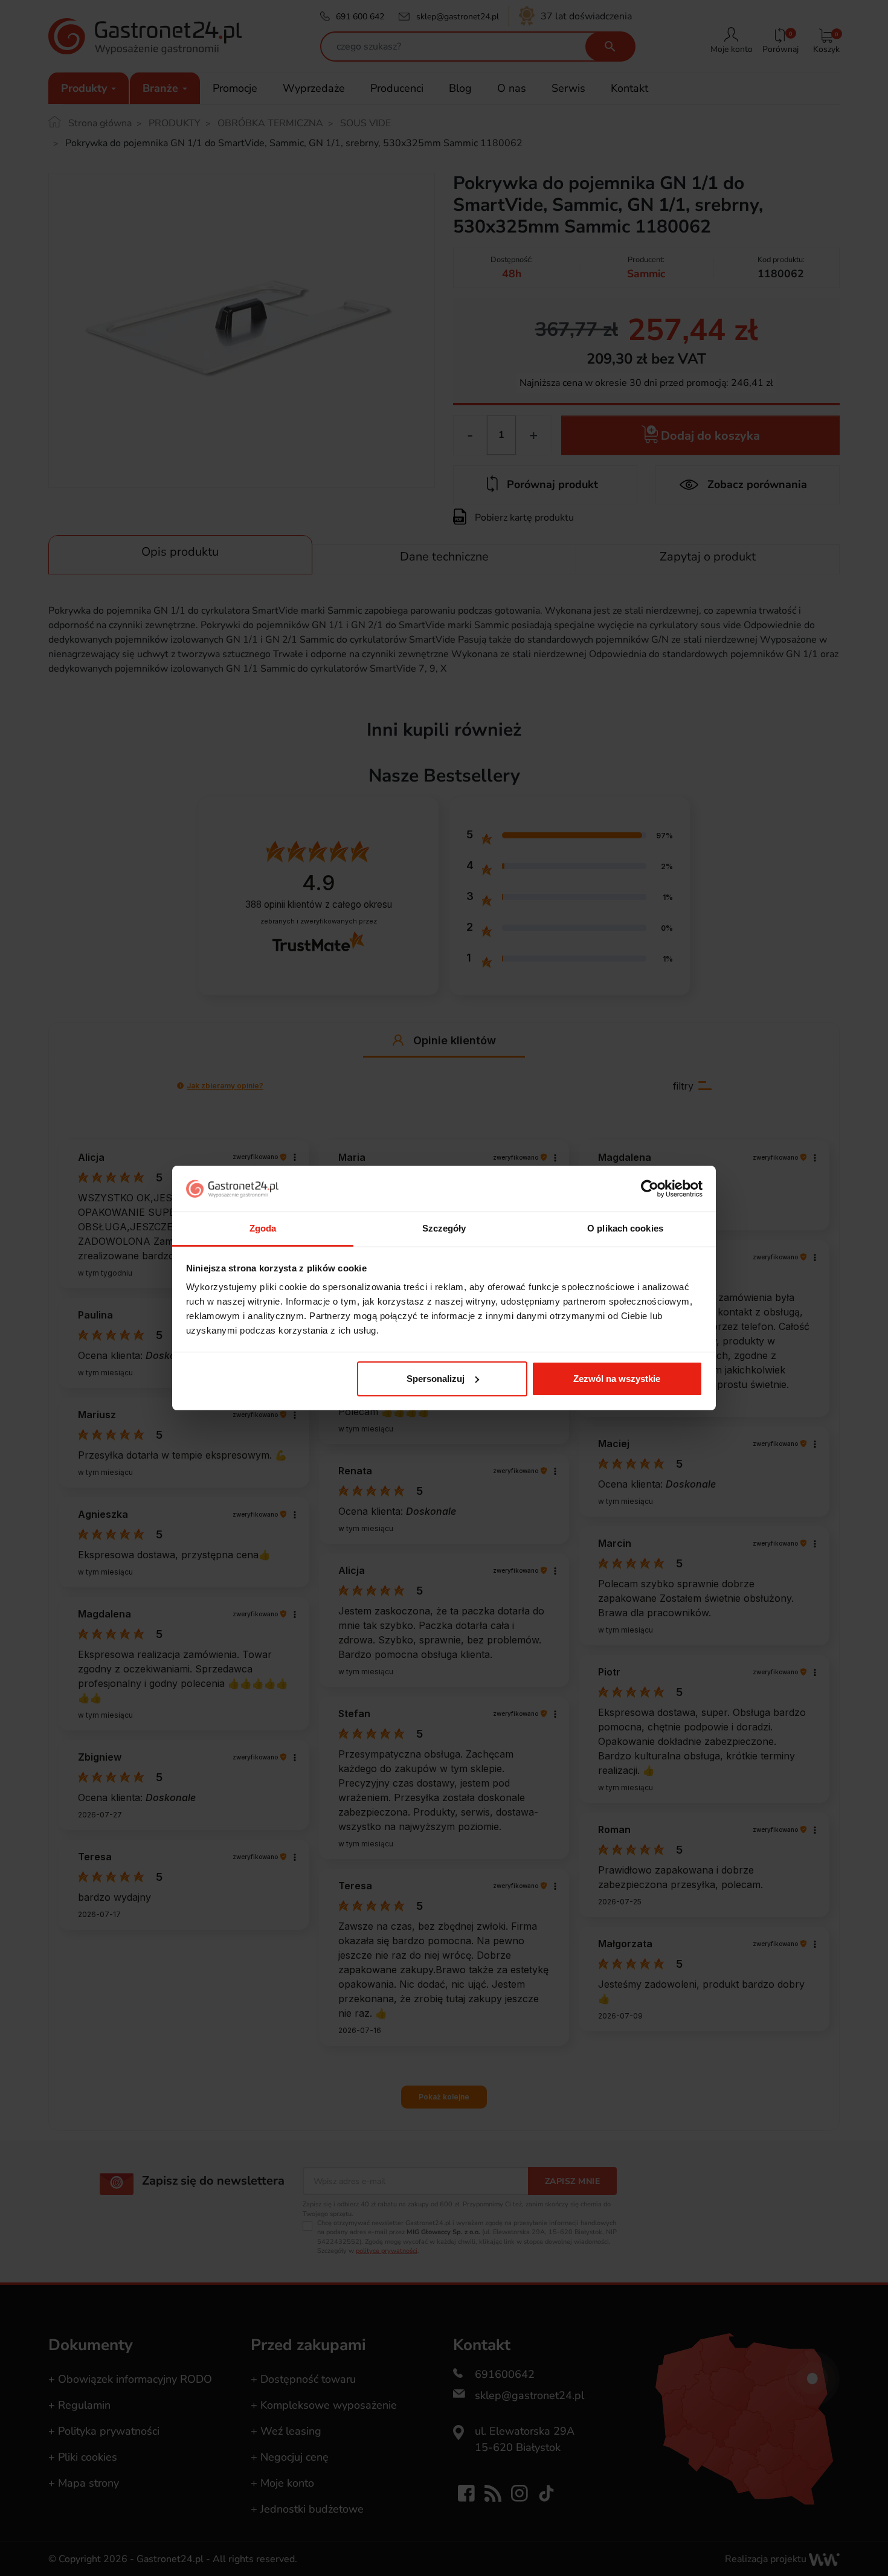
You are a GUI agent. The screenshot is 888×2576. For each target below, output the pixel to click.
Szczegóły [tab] (444, 1228)
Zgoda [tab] (263, 1228)
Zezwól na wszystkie (617, 1379)
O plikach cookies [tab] (625, 1228)
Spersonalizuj (436, 1379)
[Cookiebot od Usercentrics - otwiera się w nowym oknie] (650, 1189)
